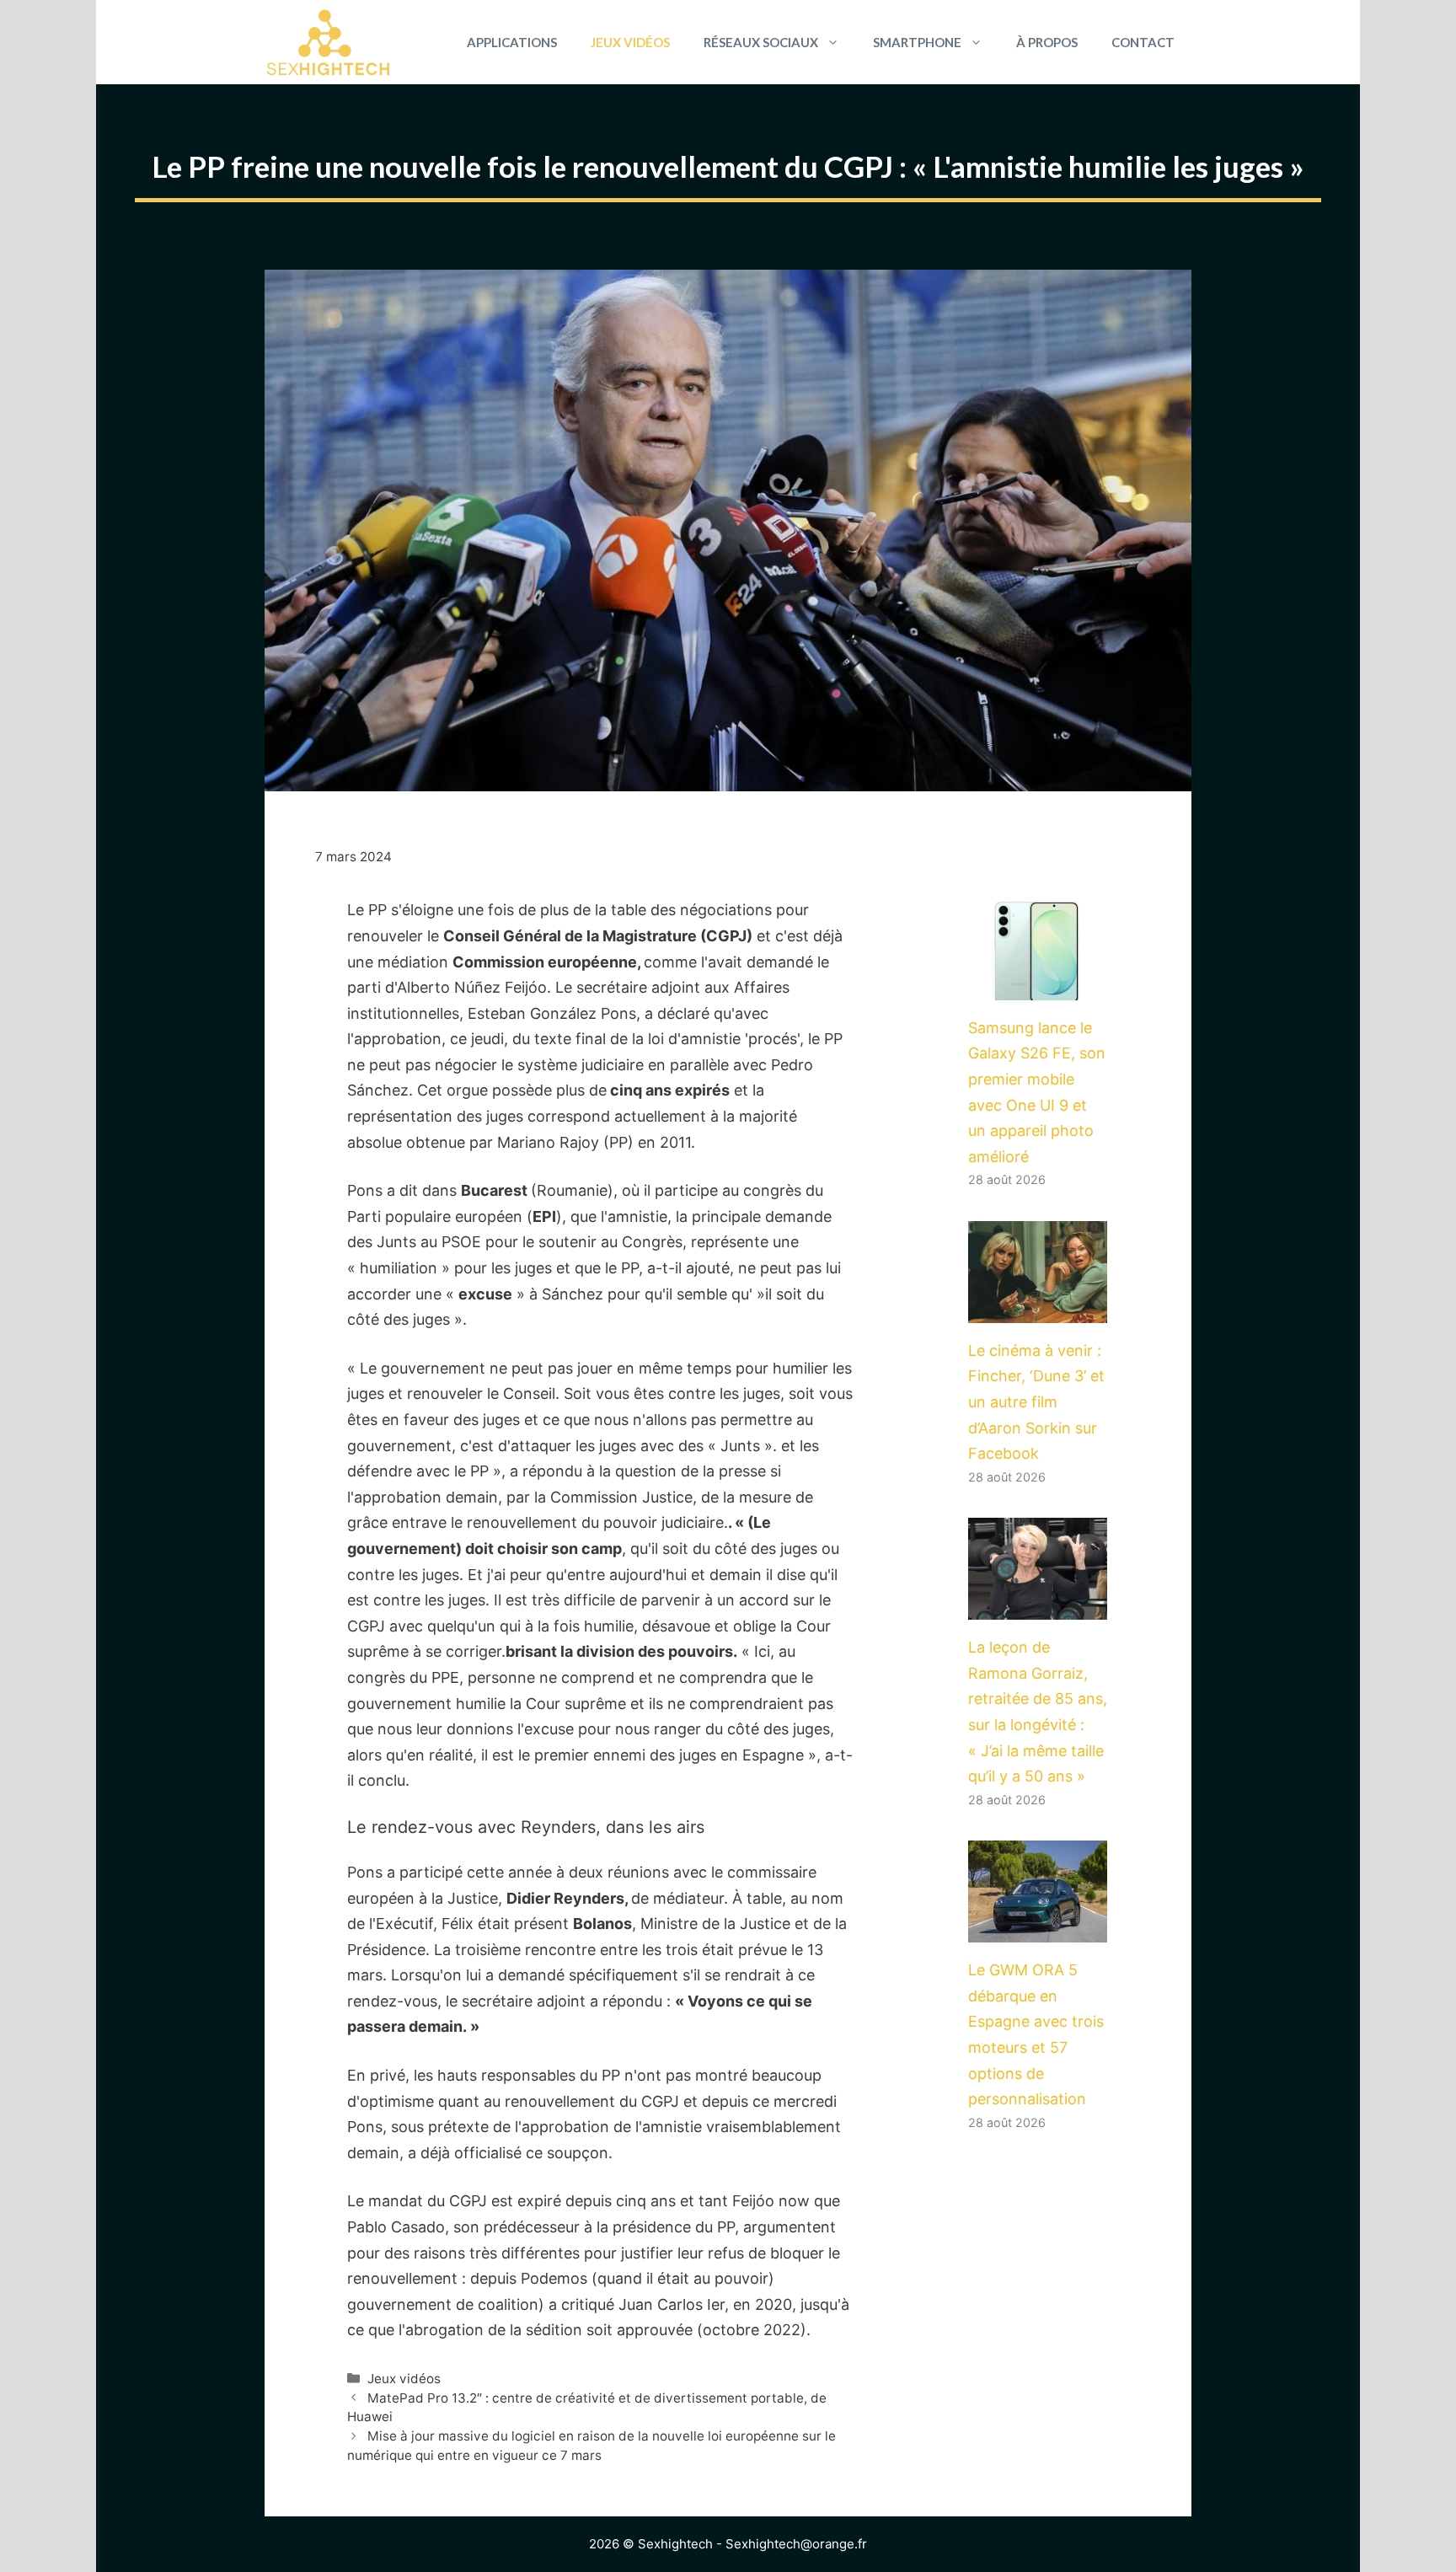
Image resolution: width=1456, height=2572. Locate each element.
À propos (1047, 42)
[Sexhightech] (328, 42)
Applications (512, 42)
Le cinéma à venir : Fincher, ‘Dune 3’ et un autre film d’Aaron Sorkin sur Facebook (1036, 1402)
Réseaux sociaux (761, 42)
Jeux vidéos (630, 42)
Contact (1143, 42)
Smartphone (917, 42)
